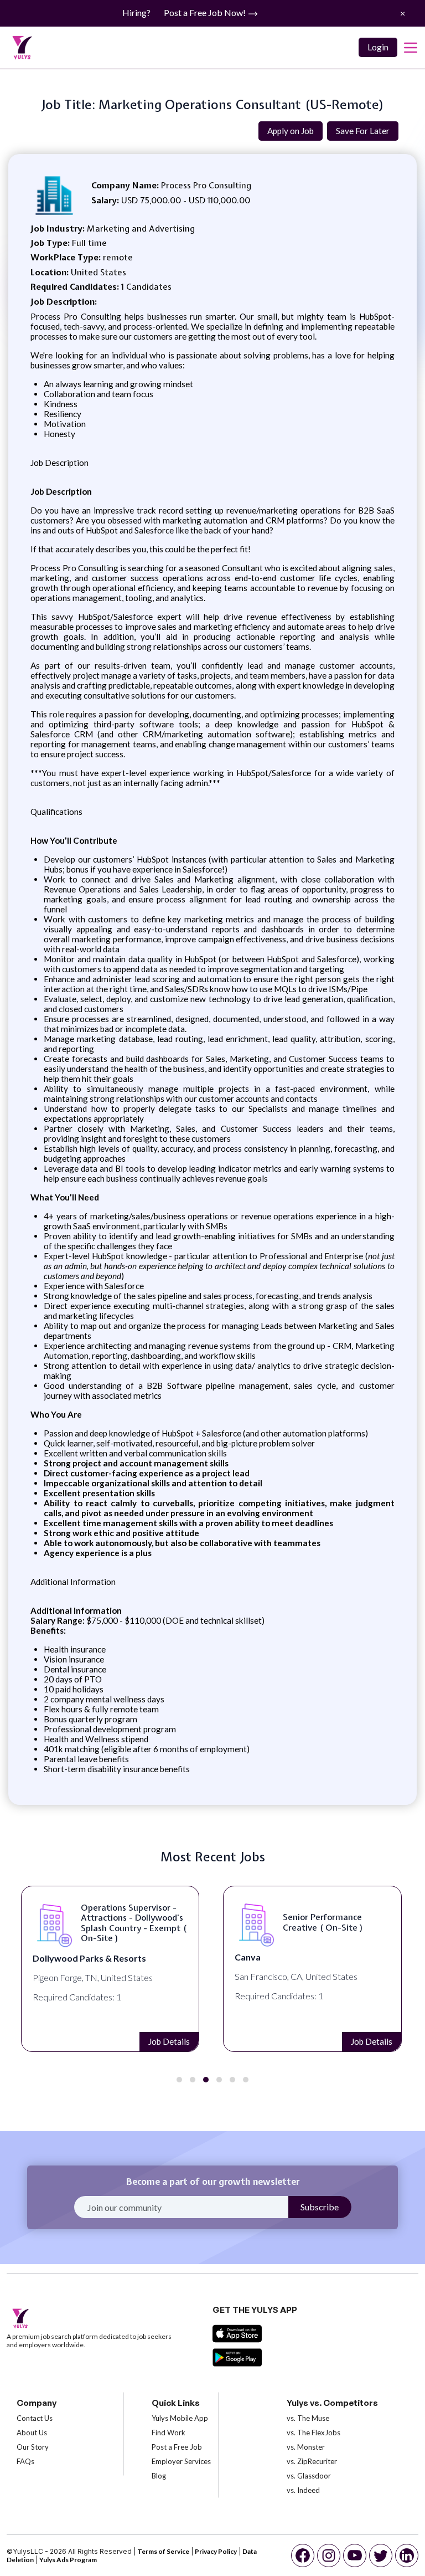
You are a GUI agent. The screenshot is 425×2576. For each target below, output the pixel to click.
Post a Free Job (177, 2447)
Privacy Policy (216, 2551)
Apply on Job (291, 131)
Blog (159, 2476)
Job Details (170, 2041)
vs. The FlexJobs (313, 2433)
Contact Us (35, 2418)
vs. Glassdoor (309, 2476)
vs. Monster (306, 2447)
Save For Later (363, 131)
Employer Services (181, 2461)
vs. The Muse (308, 2418)
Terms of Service (163, 2551)
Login (378, 47)
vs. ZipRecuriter (312, 2461)
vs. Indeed (303, 2490)
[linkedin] (407, 2556)
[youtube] (355, 2556)
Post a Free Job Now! (206, 12)
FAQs (25, 2461)
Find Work (169, 2433)
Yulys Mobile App (180, 2418)
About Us (32, 2433)
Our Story (33, 2447)
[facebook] (303, 2556)
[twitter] (381, 2556)
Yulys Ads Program (68, 2560)
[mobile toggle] (411, 48)
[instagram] (329, 2556)
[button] (179, 2080)
